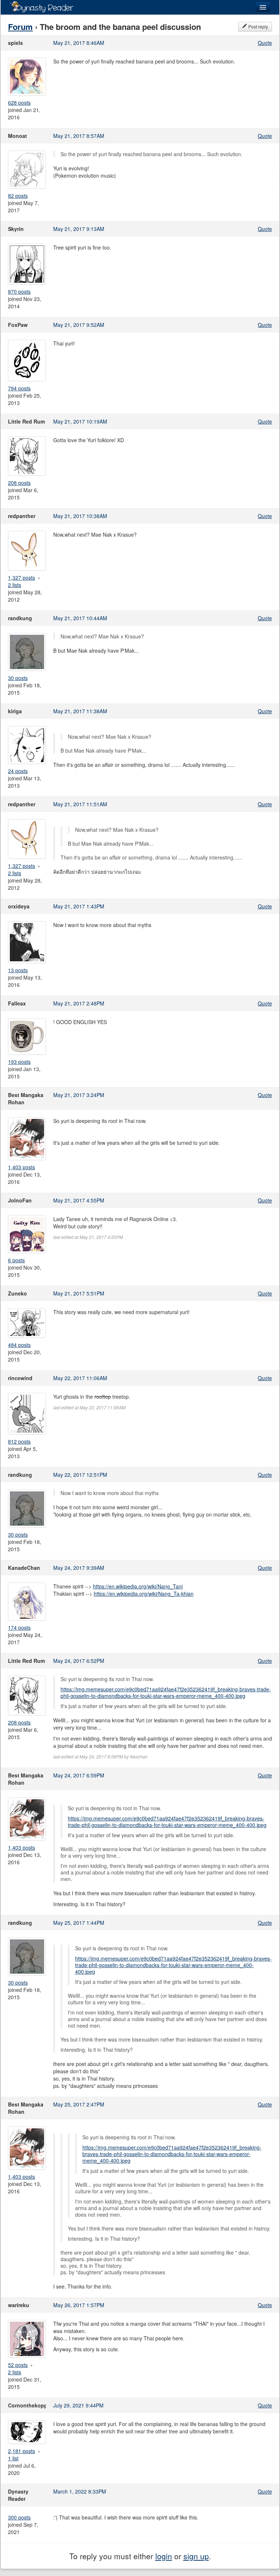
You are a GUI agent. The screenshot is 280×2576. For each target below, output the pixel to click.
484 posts (19, 1345)
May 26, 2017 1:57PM (79, 2305)
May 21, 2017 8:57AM (79, 136)
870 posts (19, 291)
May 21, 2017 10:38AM (80, 516)
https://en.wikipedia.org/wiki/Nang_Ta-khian (144, 1594)
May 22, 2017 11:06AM (80, 1378)
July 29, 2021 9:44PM (78, 2405)
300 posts (19, 2517)
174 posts (19, 1627)
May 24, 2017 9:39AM (79, 1568)
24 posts (18, 771)
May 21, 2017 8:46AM (79, 43)
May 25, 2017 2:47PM (79, 2104)
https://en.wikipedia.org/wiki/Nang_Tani (138, 1586)
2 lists (15, 585)
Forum (20, 27)
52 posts (18, 2365)
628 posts (19, 103)
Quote (265, 43)
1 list (13, 2458)
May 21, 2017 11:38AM (80, 711)
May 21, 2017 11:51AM (80, 804)
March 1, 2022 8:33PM (80, 2491)
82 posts (18, 196)
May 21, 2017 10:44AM (80, 618)
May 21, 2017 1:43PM (79, 906)
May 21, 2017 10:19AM (80, 421)
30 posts (18, 678)
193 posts (19, 1062)
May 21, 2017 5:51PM (79, 1293)
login (164, 2556)
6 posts (16, 1260)
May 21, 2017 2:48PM (79, 1003)
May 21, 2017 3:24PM (79, 1095)
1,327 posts (22, 578)
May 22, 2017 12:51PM (80, 1475)
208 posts (19, 483)
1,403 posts (22, 1167)
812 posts (19, 1441)
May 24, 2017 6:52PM (79, 1661)
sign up (196, 2556)
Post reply (258, 26)
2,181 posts (22, 2451)
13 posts (18, 970)
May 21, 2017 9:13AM (79, 229)
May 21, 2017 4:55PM (79, 1200)
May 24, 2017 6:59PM (79, 1775)
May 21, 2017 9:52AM (79, 325)
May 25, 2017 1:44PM (79, 1923)
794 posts (19, 388)
